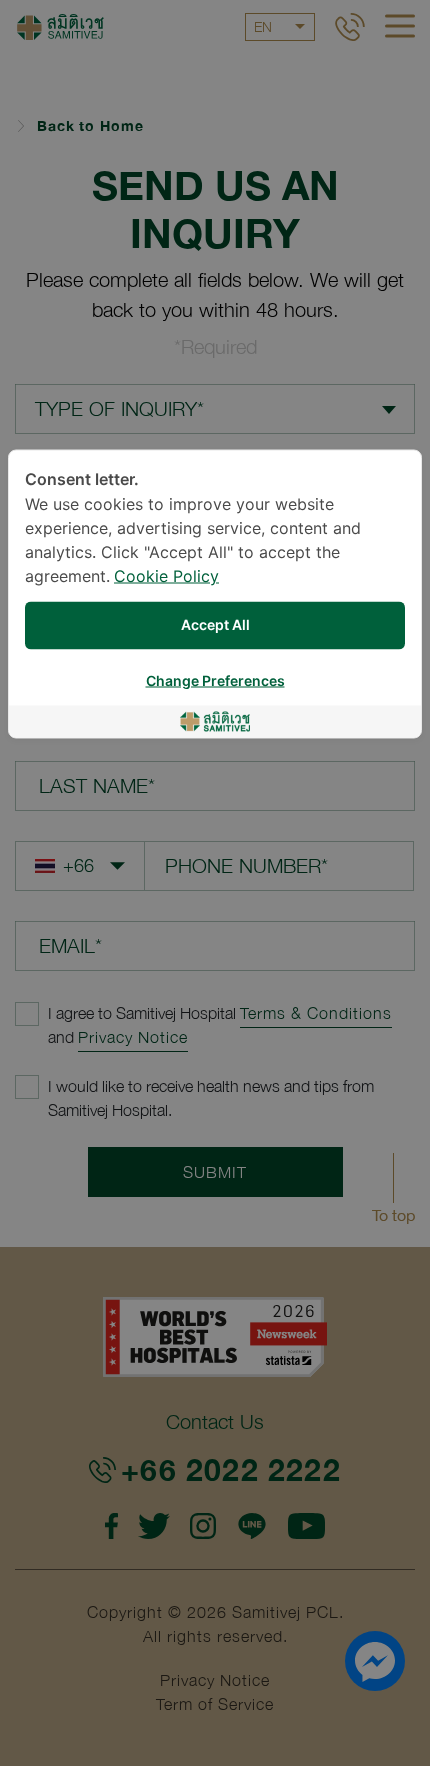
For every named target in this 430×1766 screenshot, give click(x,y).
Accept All (215, 625)
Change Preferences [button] (215, 681)
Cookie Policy (166, 577)
